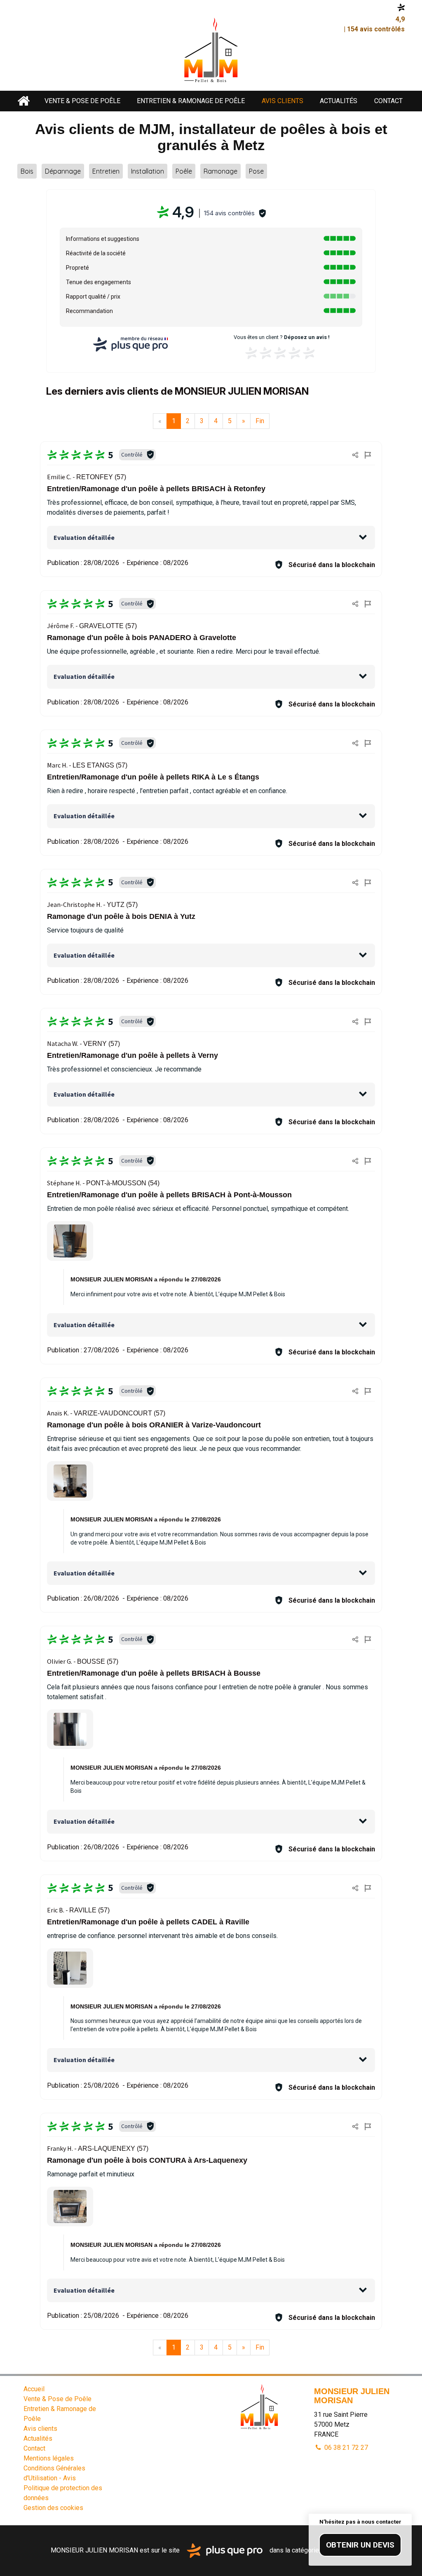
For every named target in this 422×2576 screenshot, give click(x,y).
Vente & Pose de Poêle (82, 101)
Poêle (184, 171)
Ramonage (220, 171)
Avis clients (283, 101)
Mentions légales (49, 2458)
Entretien (106, 171)
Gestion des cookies (53, 2508)
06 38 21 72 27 (345, 2448)
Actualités (339, 101)
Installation (148, 171)
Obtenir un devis (360, 2545)
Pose (256, 171)
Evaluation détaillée (84, 537)
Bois (27, 171)
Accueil (24, 101)
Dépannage (63, 171)
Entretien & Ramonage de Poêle (191, 101)
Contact (388, 101)
